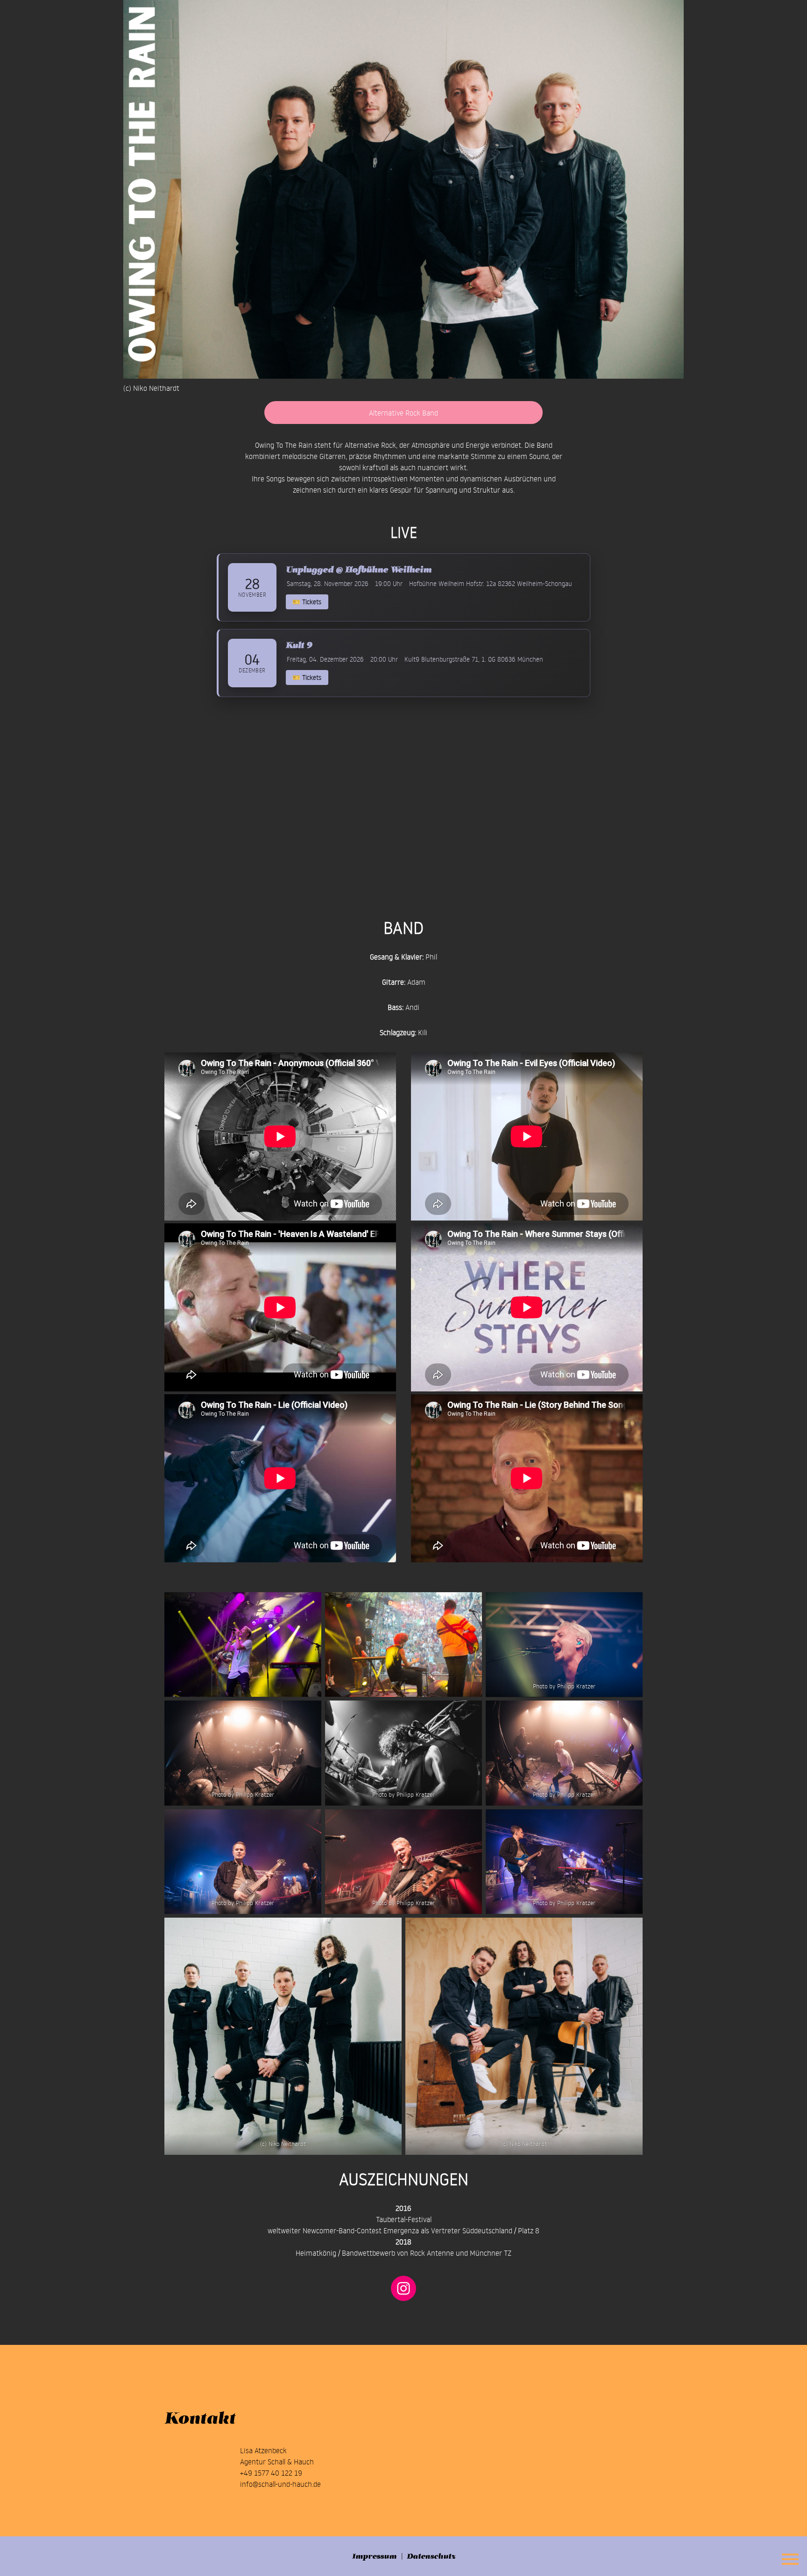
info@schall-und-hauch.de (280, 2484)
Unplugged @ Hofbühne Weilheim (359, 569)
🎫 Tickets (307, 602)
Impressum (374, 2556)
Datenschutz (431, 2556)
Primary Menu (791, 2560)
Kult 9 (299, 645)
